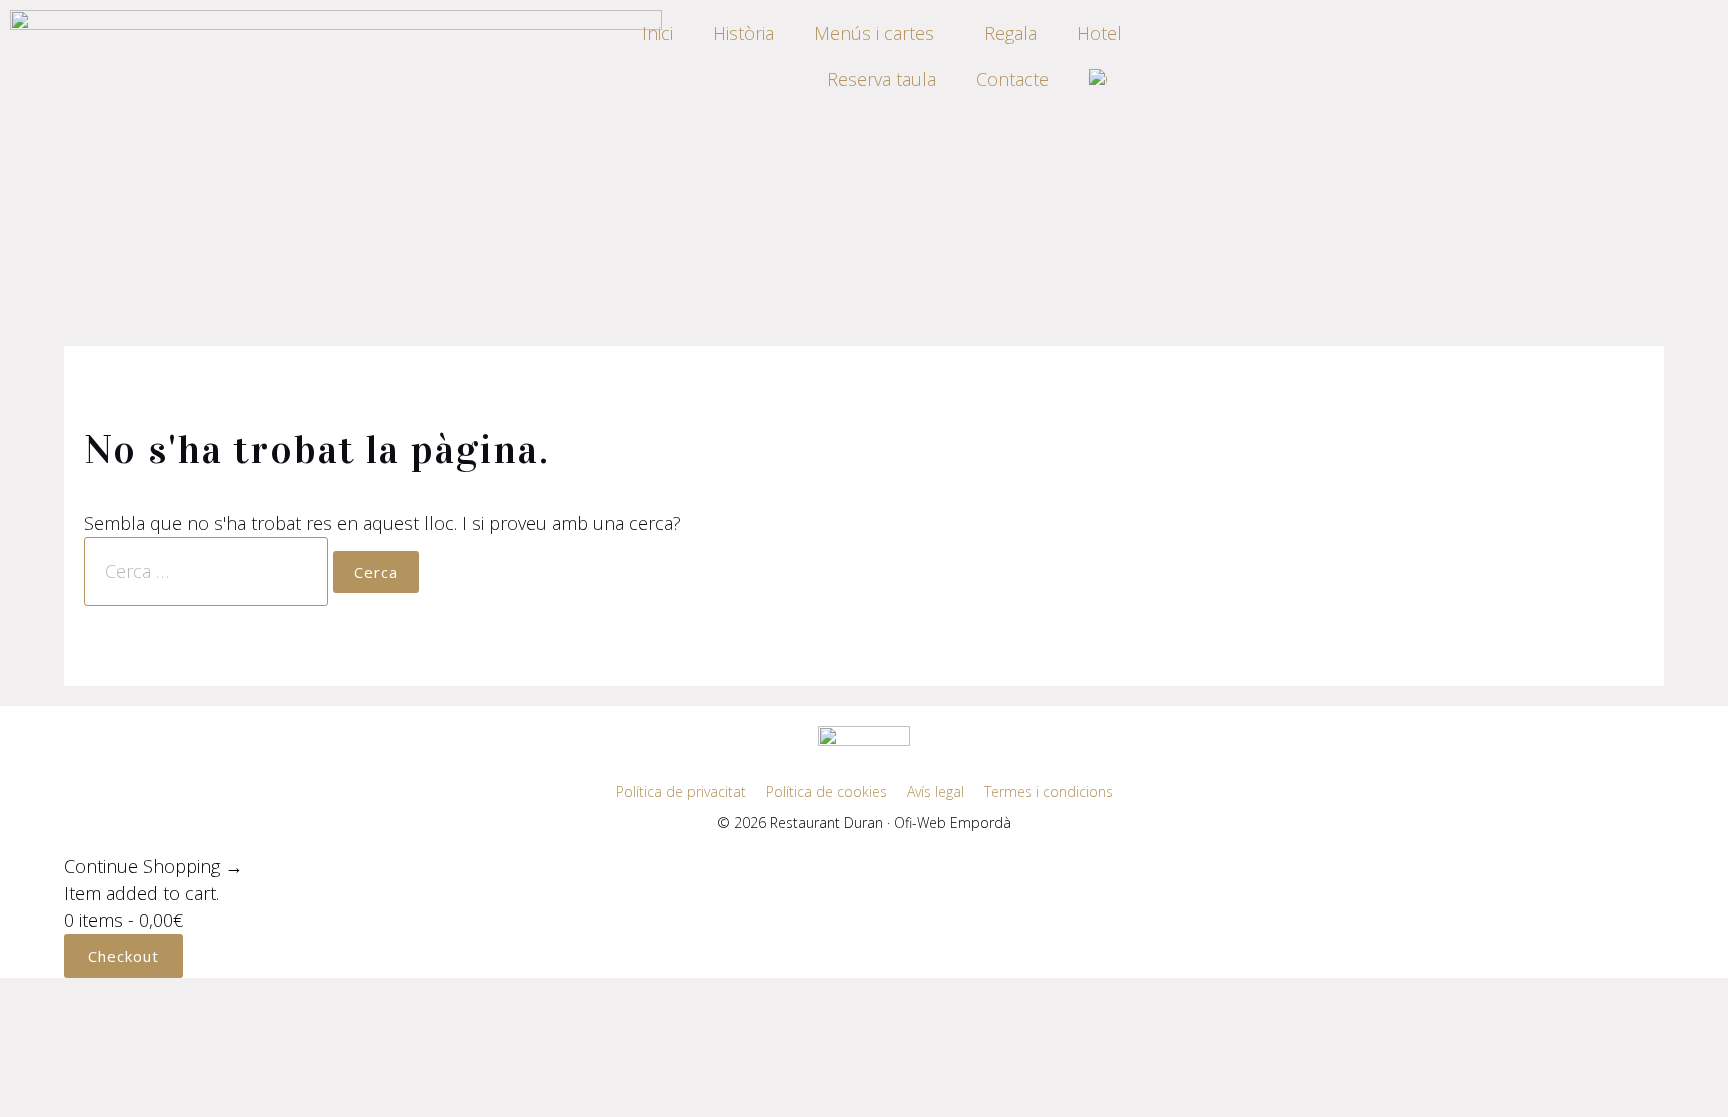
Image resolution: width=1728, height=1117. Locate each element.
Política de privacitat (681, 791)
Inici (657, 33)
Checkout (123, 956)
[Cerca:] (208, 571)
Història (743, 33)
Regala (1010, 33)
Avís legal (935, 791)
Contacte (1012, 79)
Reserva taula (881, 79)
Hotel (1099, 33)
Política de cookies (826, 791)
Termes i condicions (1048, 791)
